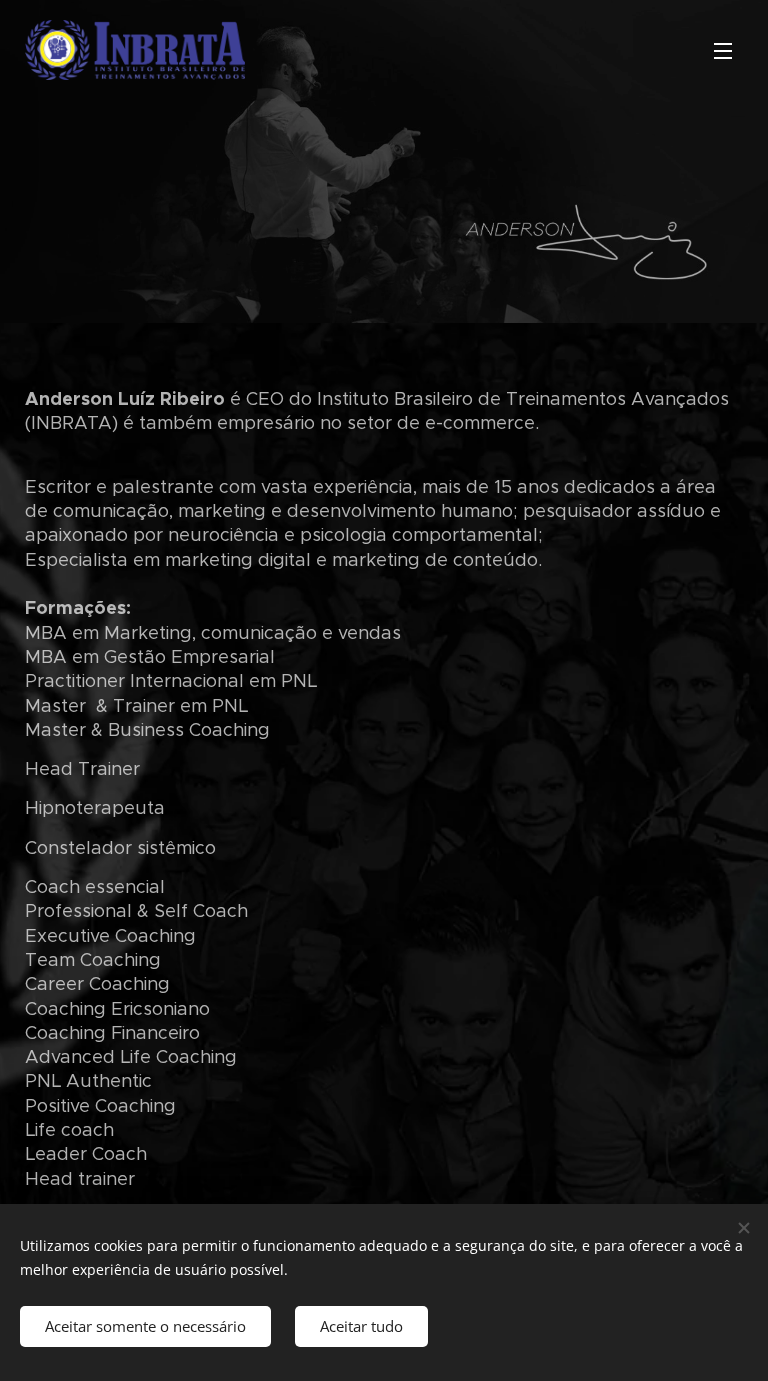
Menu (723, 50)
